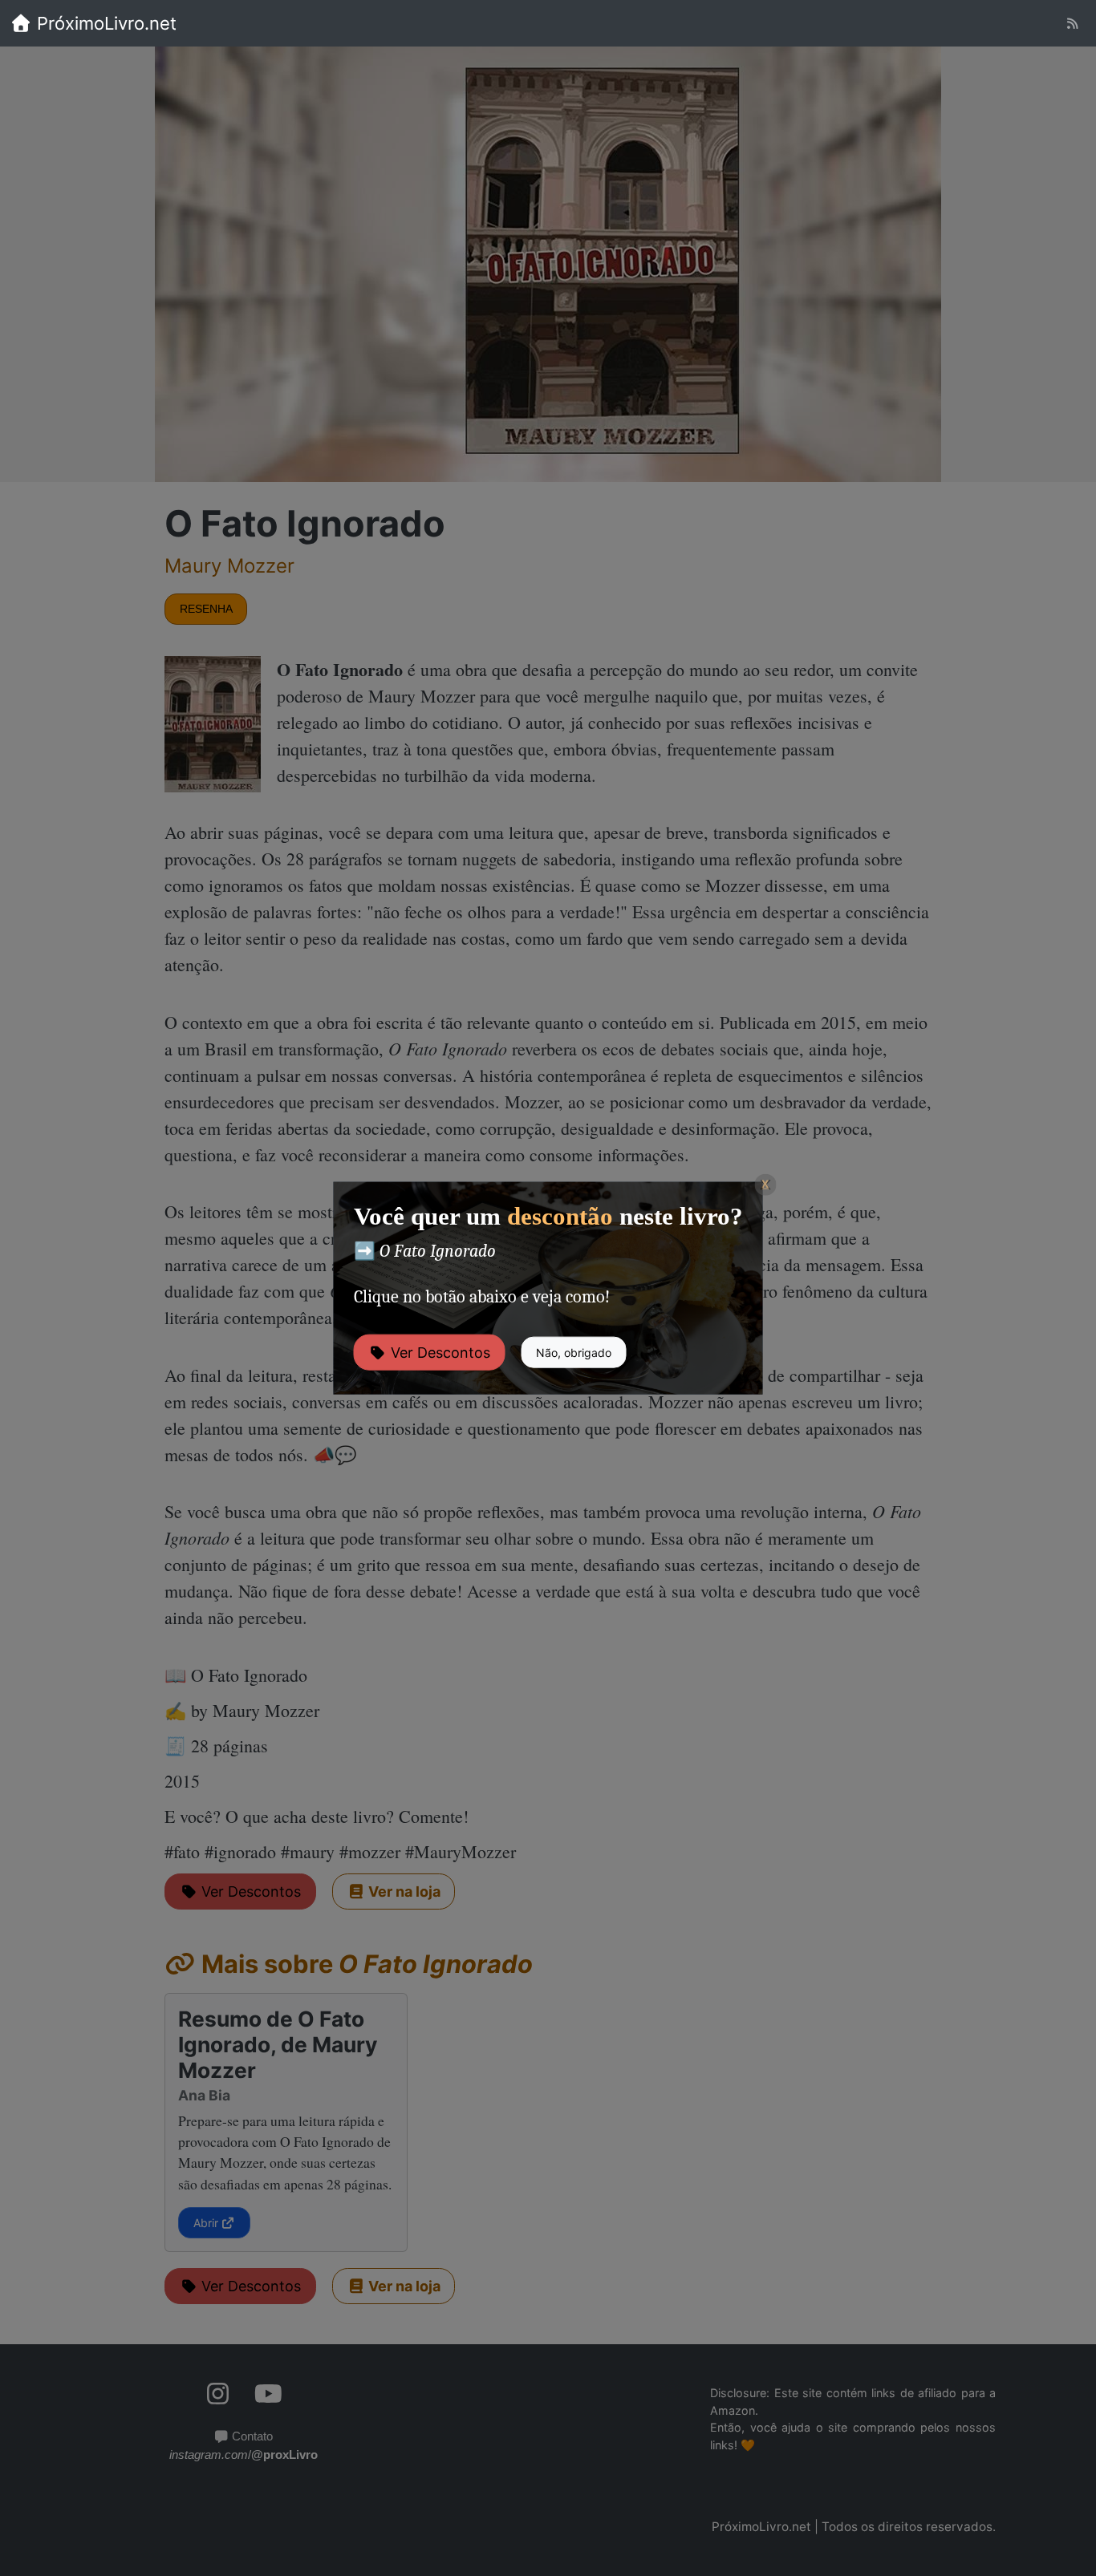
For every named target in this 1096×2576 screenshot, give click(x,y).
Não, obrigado (574, 1352)
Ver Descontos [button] (438, 1352)
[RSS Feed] (1072, 24)
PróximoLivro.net (104, 23)
